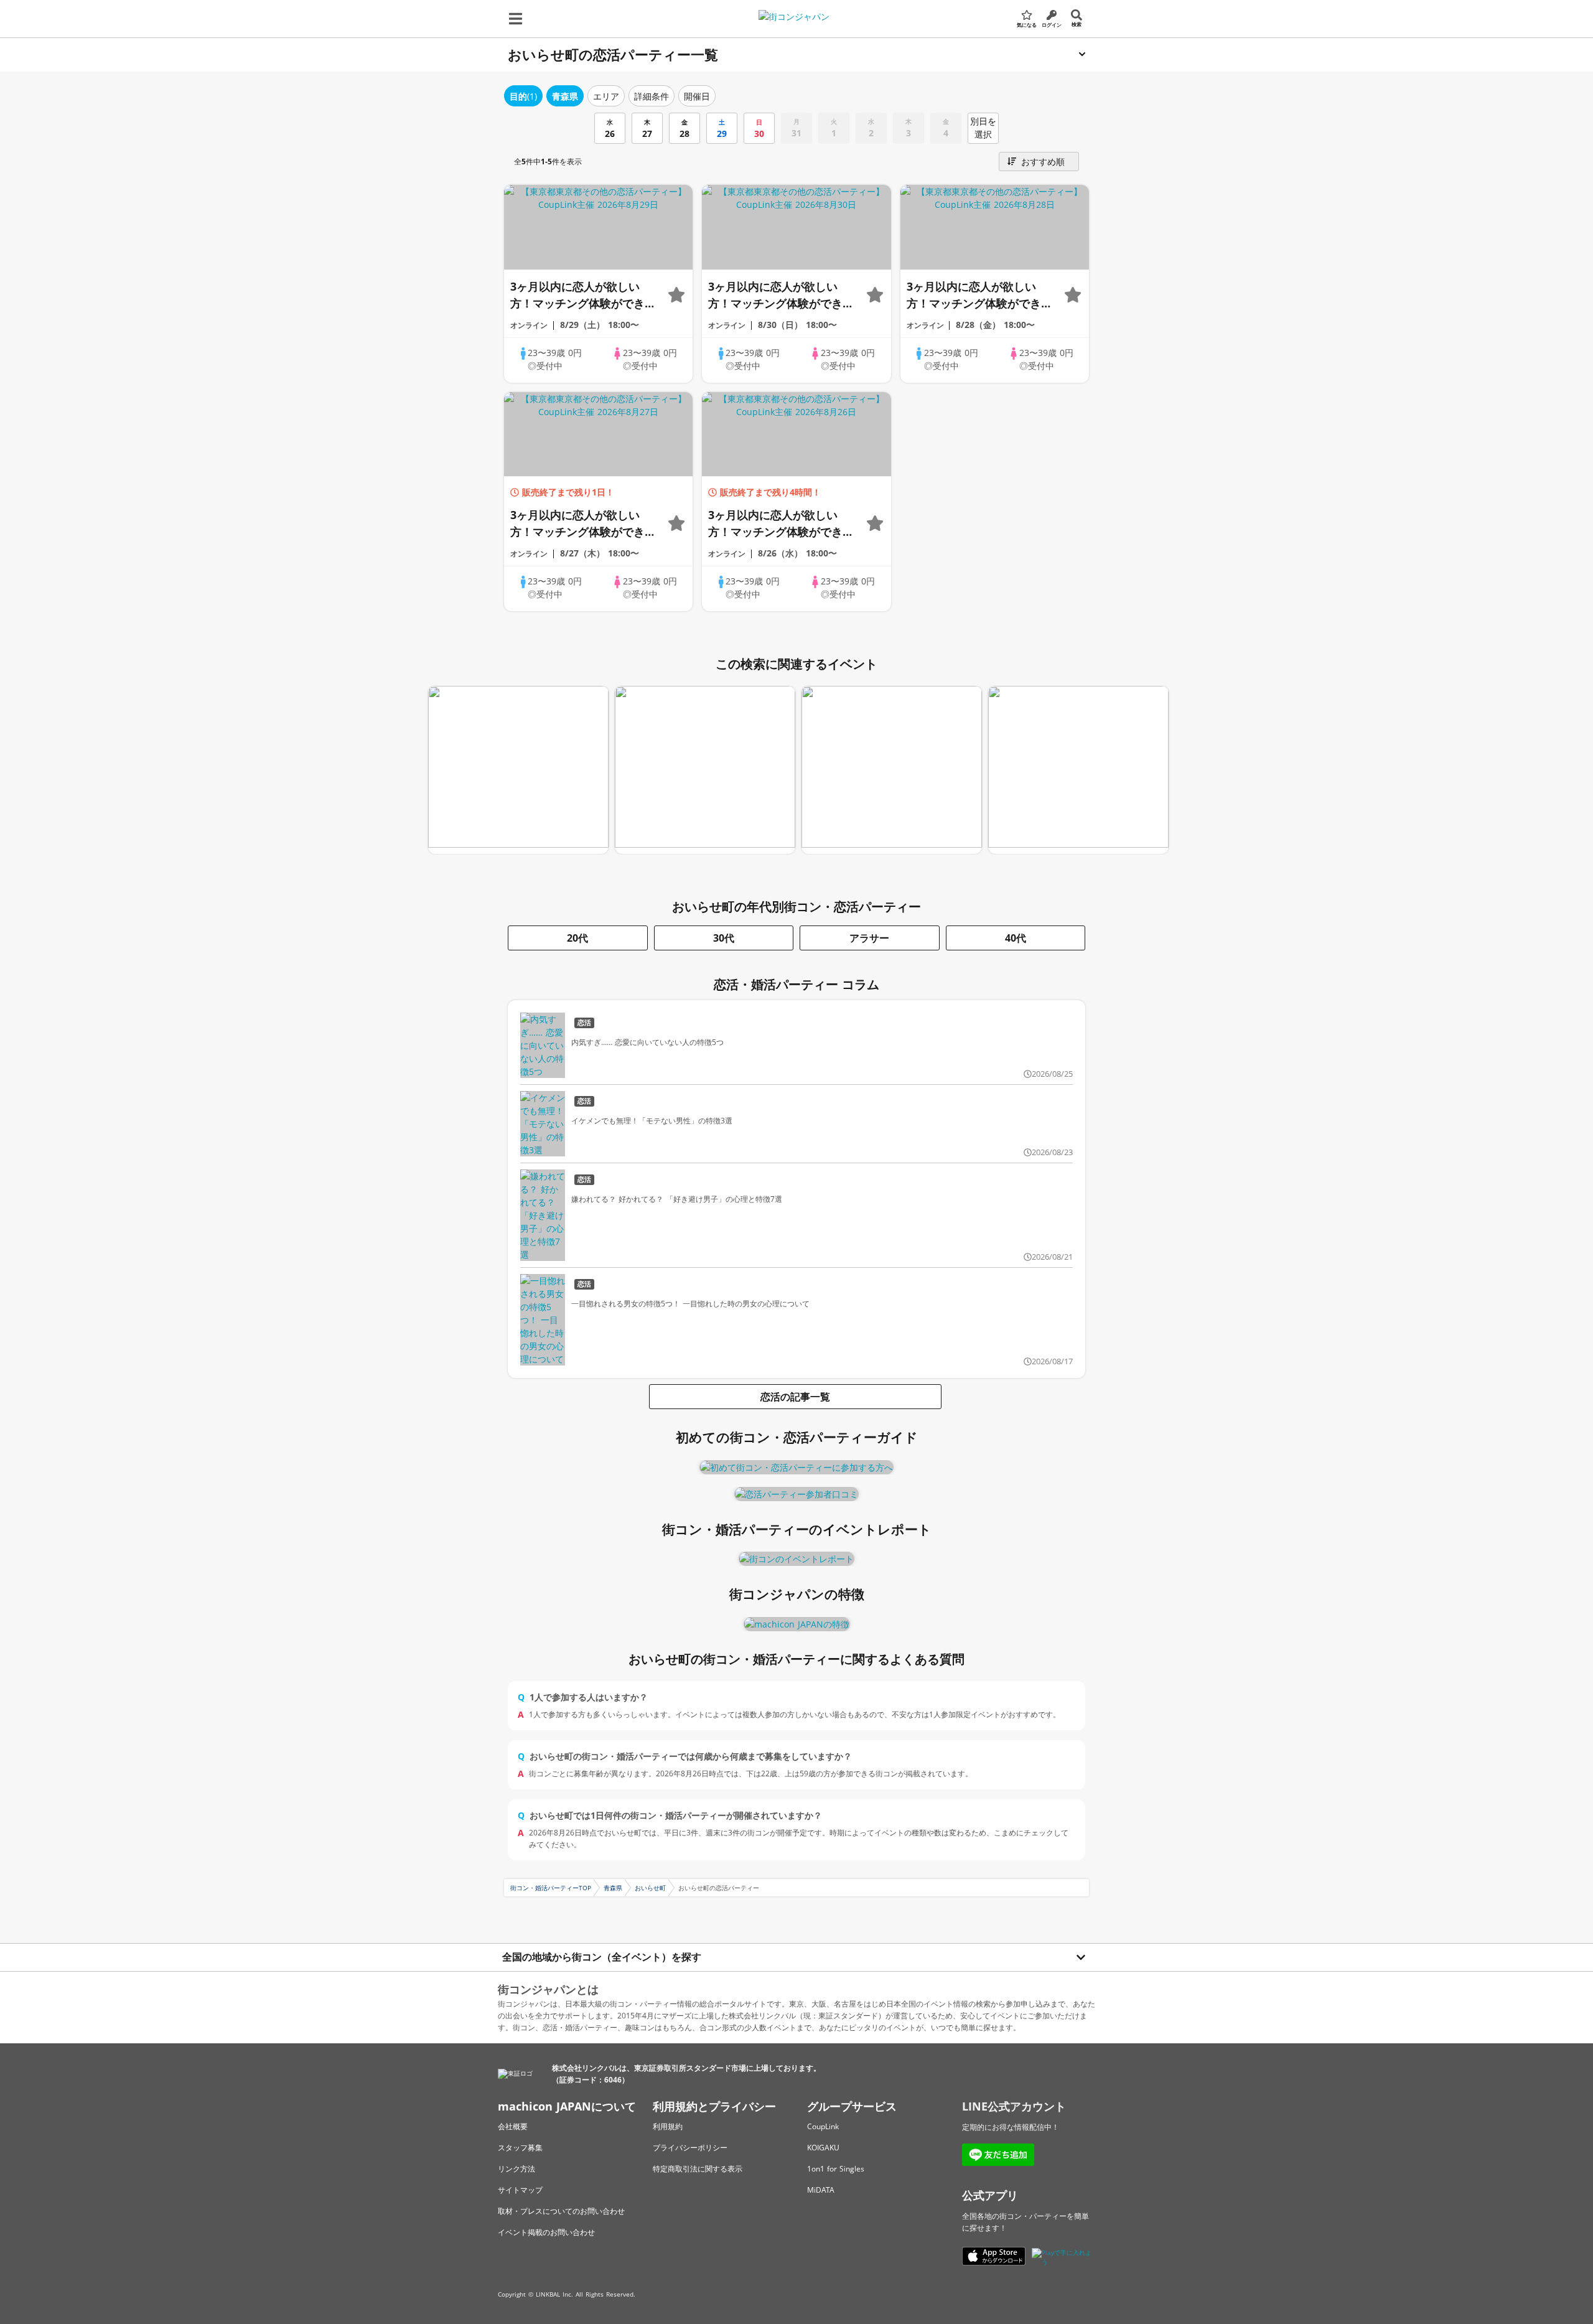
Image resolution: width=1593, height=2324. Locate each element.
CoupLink (823, 2126)
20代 (577, 938)
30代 (724, 938)
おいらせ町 (650, 1888)
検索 (1077, 24)
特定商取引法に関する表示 (698, 2169)
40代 (1016, 938)
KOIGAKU (823, 2148)
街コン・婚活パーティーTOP (551, 1888)
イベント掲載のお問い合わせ (546, 2232)
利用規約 (668, 2126)
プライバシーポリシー (690, 2148)
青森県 (613, 1888)
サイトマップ (520, 2190)
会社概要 (513, 2126)
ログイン (1052, 25)
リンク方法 (516, 2169)
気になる (1027, 25)
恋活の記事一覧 (795, 1397)
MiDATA (821, 2190)
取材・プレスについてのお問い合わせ (561, 2211)
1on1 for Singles (836, 2169)
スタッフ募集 (520, 2148)
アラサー (869, 938)
